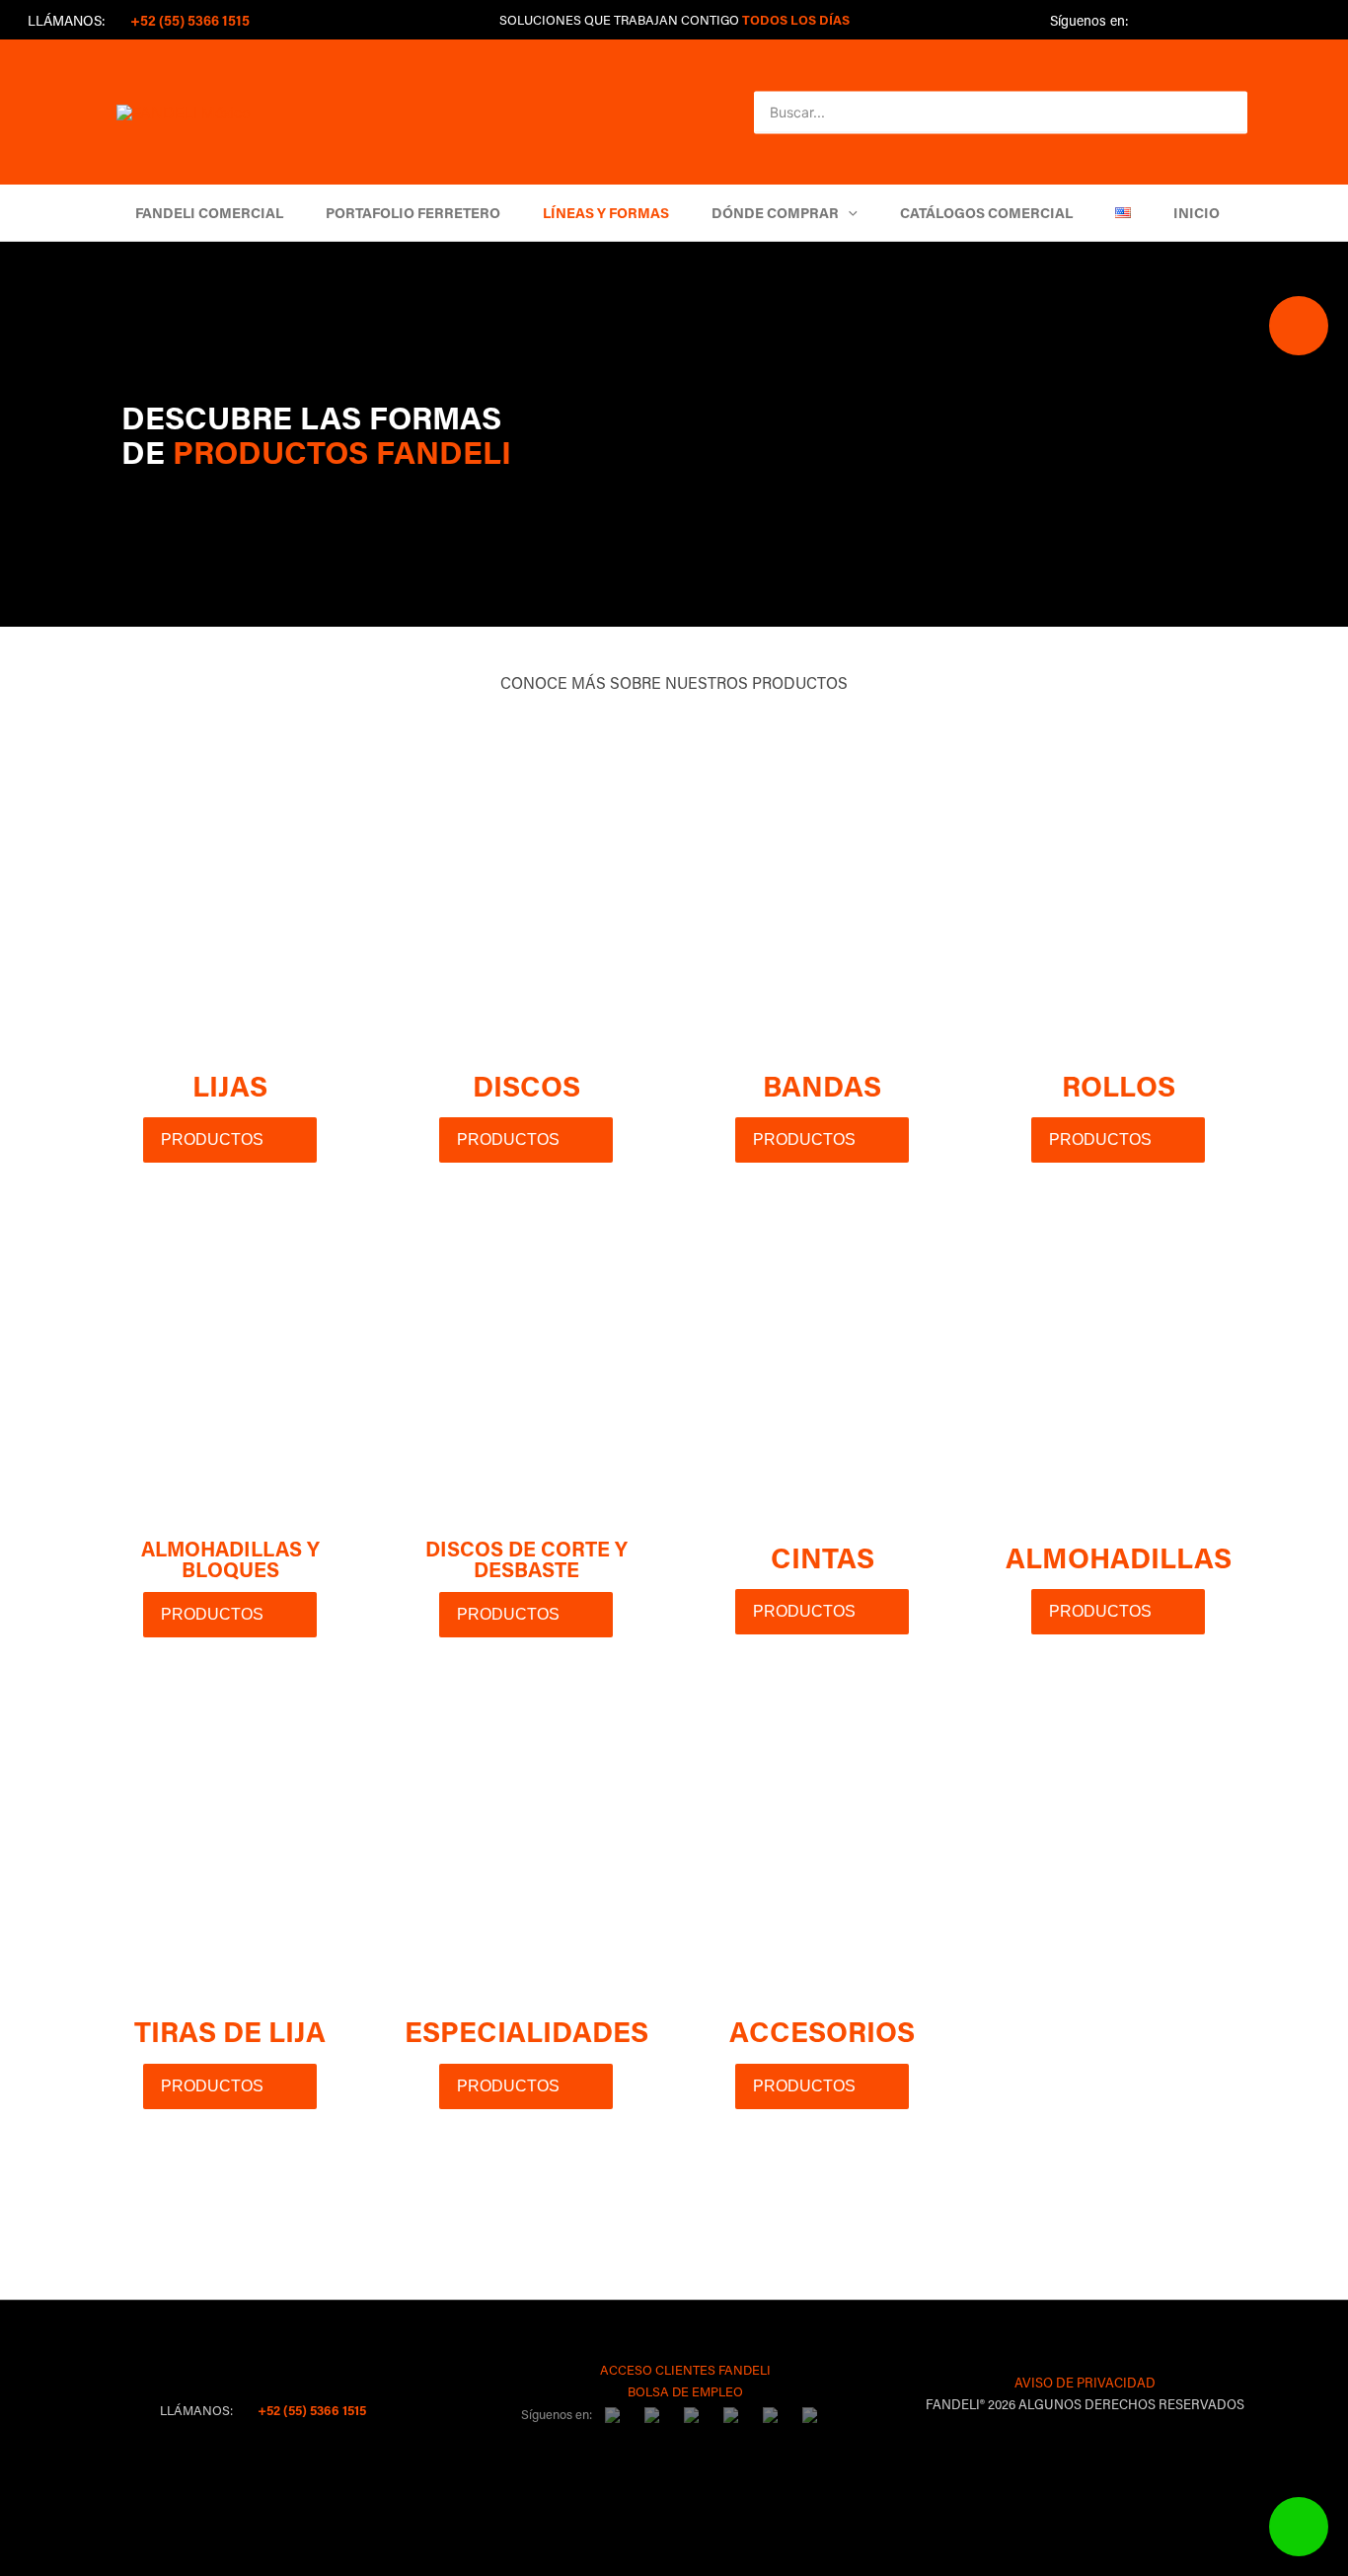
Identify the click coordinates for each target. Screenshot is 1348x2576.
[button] (1214, 113)
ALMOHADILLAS (1119, 1557)
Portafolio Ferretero (413, 213)
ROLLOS (1119, 1086)
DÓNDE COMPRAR (775, 213)
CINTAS (823, 1557)
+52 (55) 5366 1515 (310, 2410)
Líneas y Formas (606, 213)
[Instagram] (1214, 22)
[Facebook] (1151, 22)
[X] (1182, 22)
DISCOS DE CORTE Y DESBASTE (526, 1559)
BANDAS (822, 1086)
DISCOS (526, 1086)
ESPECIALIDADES (526, 2031)
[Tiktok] (1245, 22)
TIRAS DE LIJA (230, 2031)
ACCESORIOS (822, 2031)
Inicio (1197, 213)
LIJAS (230, 1086)
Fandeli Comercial (209, 213)
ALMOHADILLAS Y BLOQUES (230, 1559)
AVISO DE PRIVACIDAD (1085, 2382)
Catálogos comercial (986, 213)
